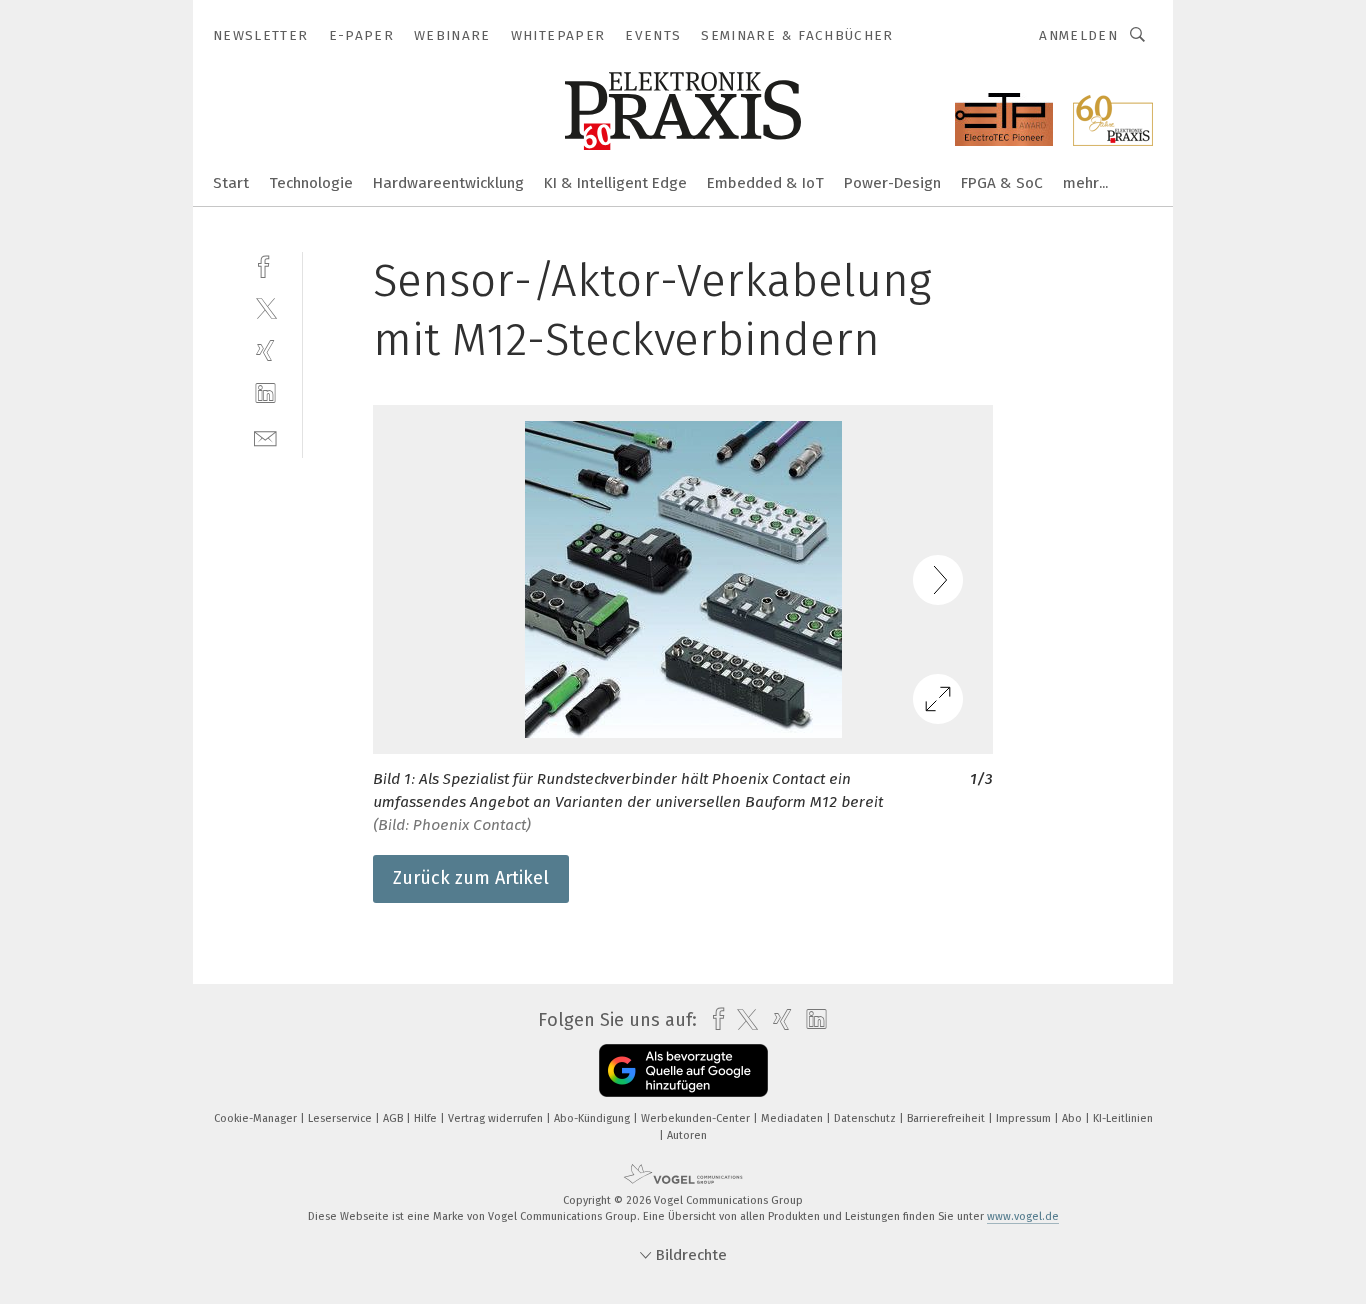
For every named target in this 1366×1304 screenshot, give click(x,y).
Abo (1073, 1118)
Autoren (687, 1135)
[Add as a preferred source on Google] (683, 1070)
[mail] (265, 436)
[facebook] (265, 264)
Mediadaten (793, 1118)
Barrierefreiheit (947, 1118)
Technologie (311, 183)
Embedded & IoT (765, 183)
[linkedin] (265, 393)
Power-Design (892, 183)
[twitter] (265, 307)
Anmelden (1078, 35)
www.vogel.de (1023, 1216)
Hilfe (427, 1118)
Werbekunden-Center (697, 1118)
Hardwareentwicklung (448, 183)
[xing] (265, 350)
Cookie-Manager (257, 1118)
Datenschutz (866, 1118)
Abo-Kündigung (593, 1118)
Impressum (1025, 1118)
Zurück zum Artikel (471, 878)
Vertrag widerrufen (497, 1118)
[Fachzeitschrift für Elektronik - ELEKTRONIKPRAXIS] (231, 181)
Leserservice (341, 1118)
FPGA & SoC (1002, 183)
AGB (394, 1118)
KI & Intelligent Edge (615, 183)
